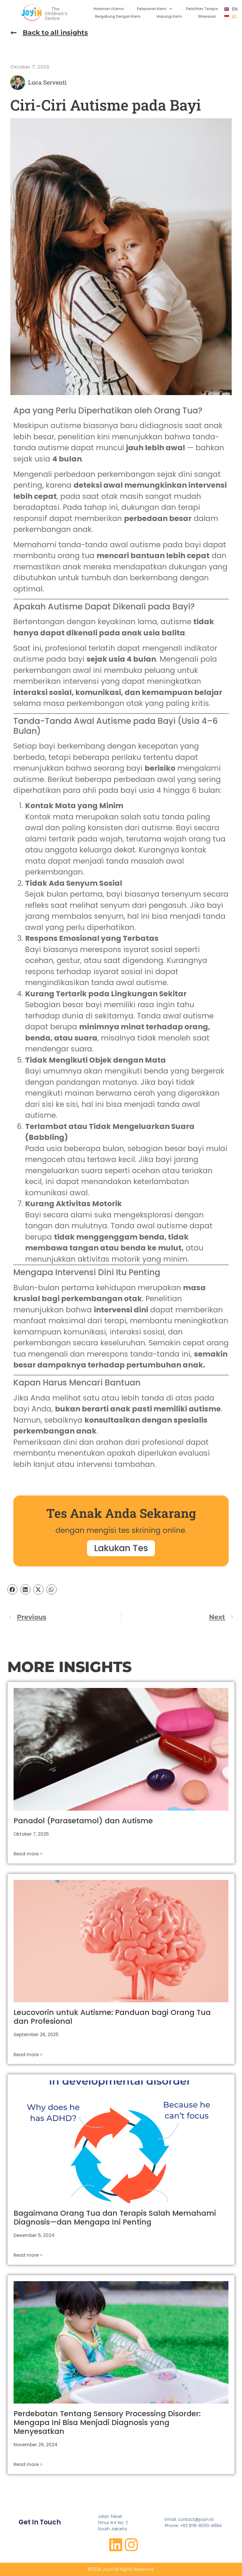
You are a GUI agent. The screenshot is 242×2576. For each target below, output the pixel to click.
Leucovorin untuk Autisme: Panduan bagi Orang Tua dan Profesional (112, 2017)
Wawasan (207, 16)
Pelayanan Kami (152, 9)
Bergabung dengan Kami (118, 16)
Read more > (28, 1854)
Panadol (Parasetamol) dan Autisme (83, 1821)
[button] (12, 1589)
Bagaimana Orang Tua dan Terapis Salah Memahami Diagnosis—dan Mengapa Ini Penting (115, 2218)
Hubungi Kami (169, 16)
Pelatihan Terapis (202, 9)
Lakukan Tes (121, 1548)
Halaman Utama (109, 9)
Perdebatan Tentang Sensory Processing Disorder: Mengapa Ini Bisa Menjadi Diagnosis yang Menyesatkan (107, 2423)
